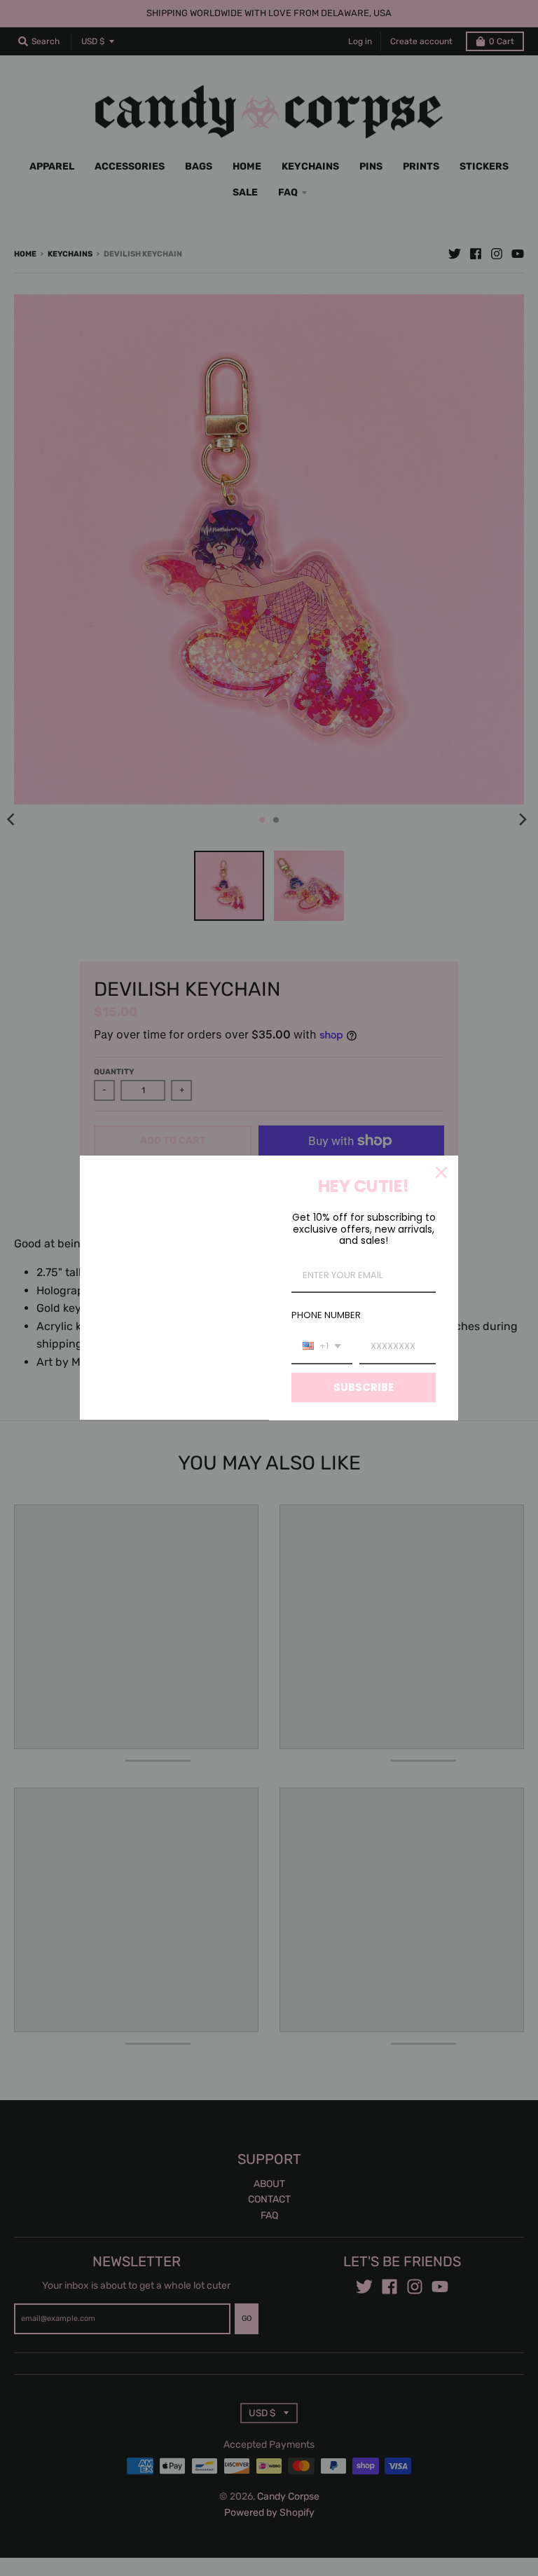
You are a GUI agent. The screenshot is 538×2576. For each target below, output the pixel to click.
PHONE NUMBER (326, 1315)
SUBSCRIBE (364, 1387)
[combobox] (322, 1347)
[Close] (441, 1172)
